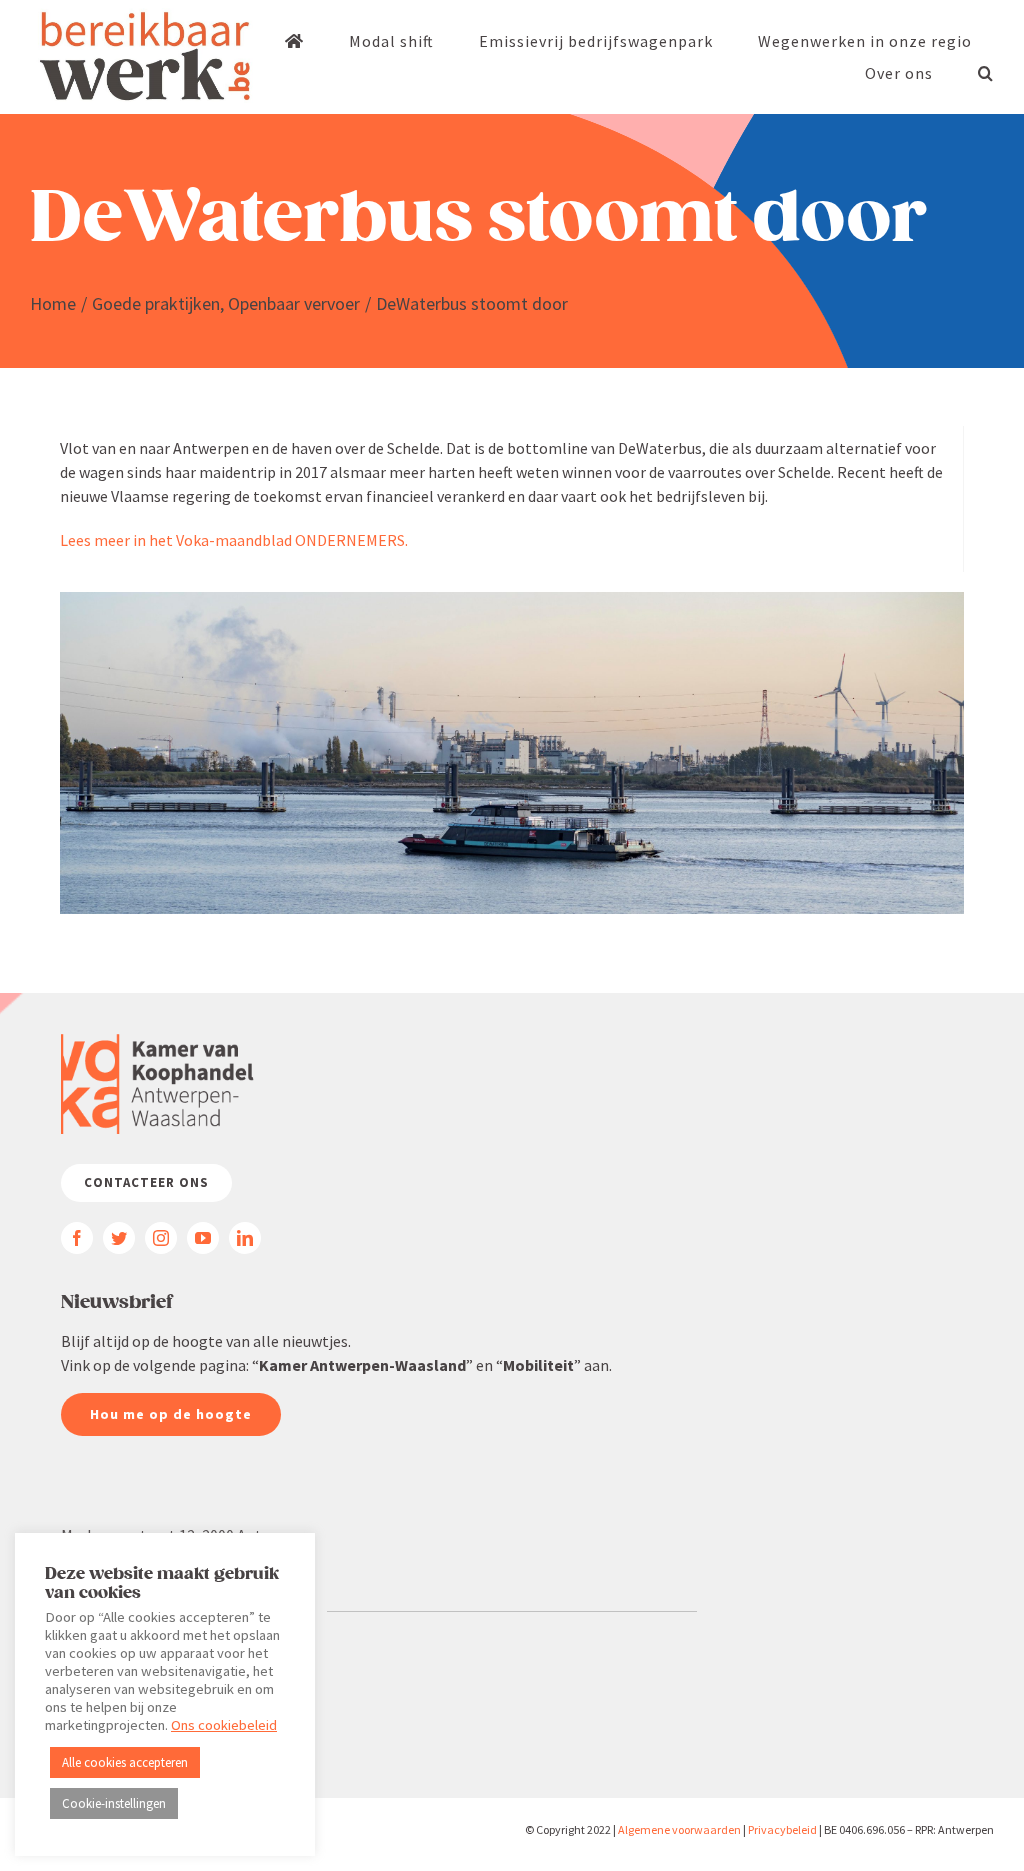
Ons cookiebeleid (224, 1725)
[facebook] (77, 1238)
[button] (986, 73)
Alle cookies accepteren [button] (125, 1762)
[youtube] (203, 1238)
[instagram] (161, 1238)
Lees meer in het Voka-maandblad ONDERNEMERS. (234, 540)
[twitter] (119, 1238)
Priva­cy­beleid (782, 1829)
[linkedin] (245, 1238)
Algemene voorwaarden (679, 1829)
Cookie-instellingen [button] (114, 1803)
